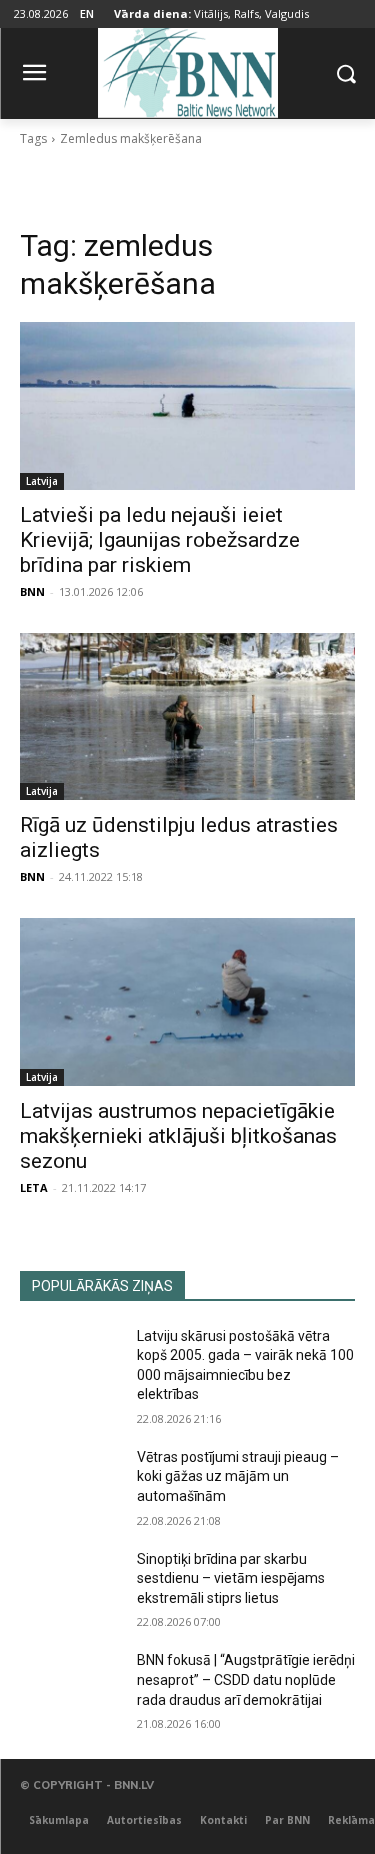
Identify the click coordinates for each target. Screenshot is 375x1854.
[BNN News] (187, 69)
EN (87, 13)
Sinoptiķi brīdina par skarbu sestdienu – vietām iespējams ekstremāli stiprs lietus (231, 1578)
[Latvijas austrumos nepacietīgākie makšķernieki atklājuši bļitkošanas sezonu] (187, 1002)
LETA (34, 1187)
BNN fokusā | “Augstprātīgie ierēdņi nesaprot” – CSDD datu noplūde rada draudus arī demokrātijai (246, 1679)
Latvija (42, 481)
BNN (32, 591)
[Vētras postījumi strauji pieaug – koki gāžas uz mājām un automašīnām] (70, 1483)
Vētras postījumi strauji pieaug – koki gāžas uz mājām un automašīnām (238, 1476)
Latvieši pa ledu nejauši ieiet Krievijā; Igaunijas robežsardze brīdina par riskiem (160, 540)
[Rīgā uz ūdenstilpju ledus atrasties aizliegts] (187, 717)
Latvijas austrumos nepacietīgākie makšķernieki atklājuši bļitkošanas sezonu (178, 1136)
